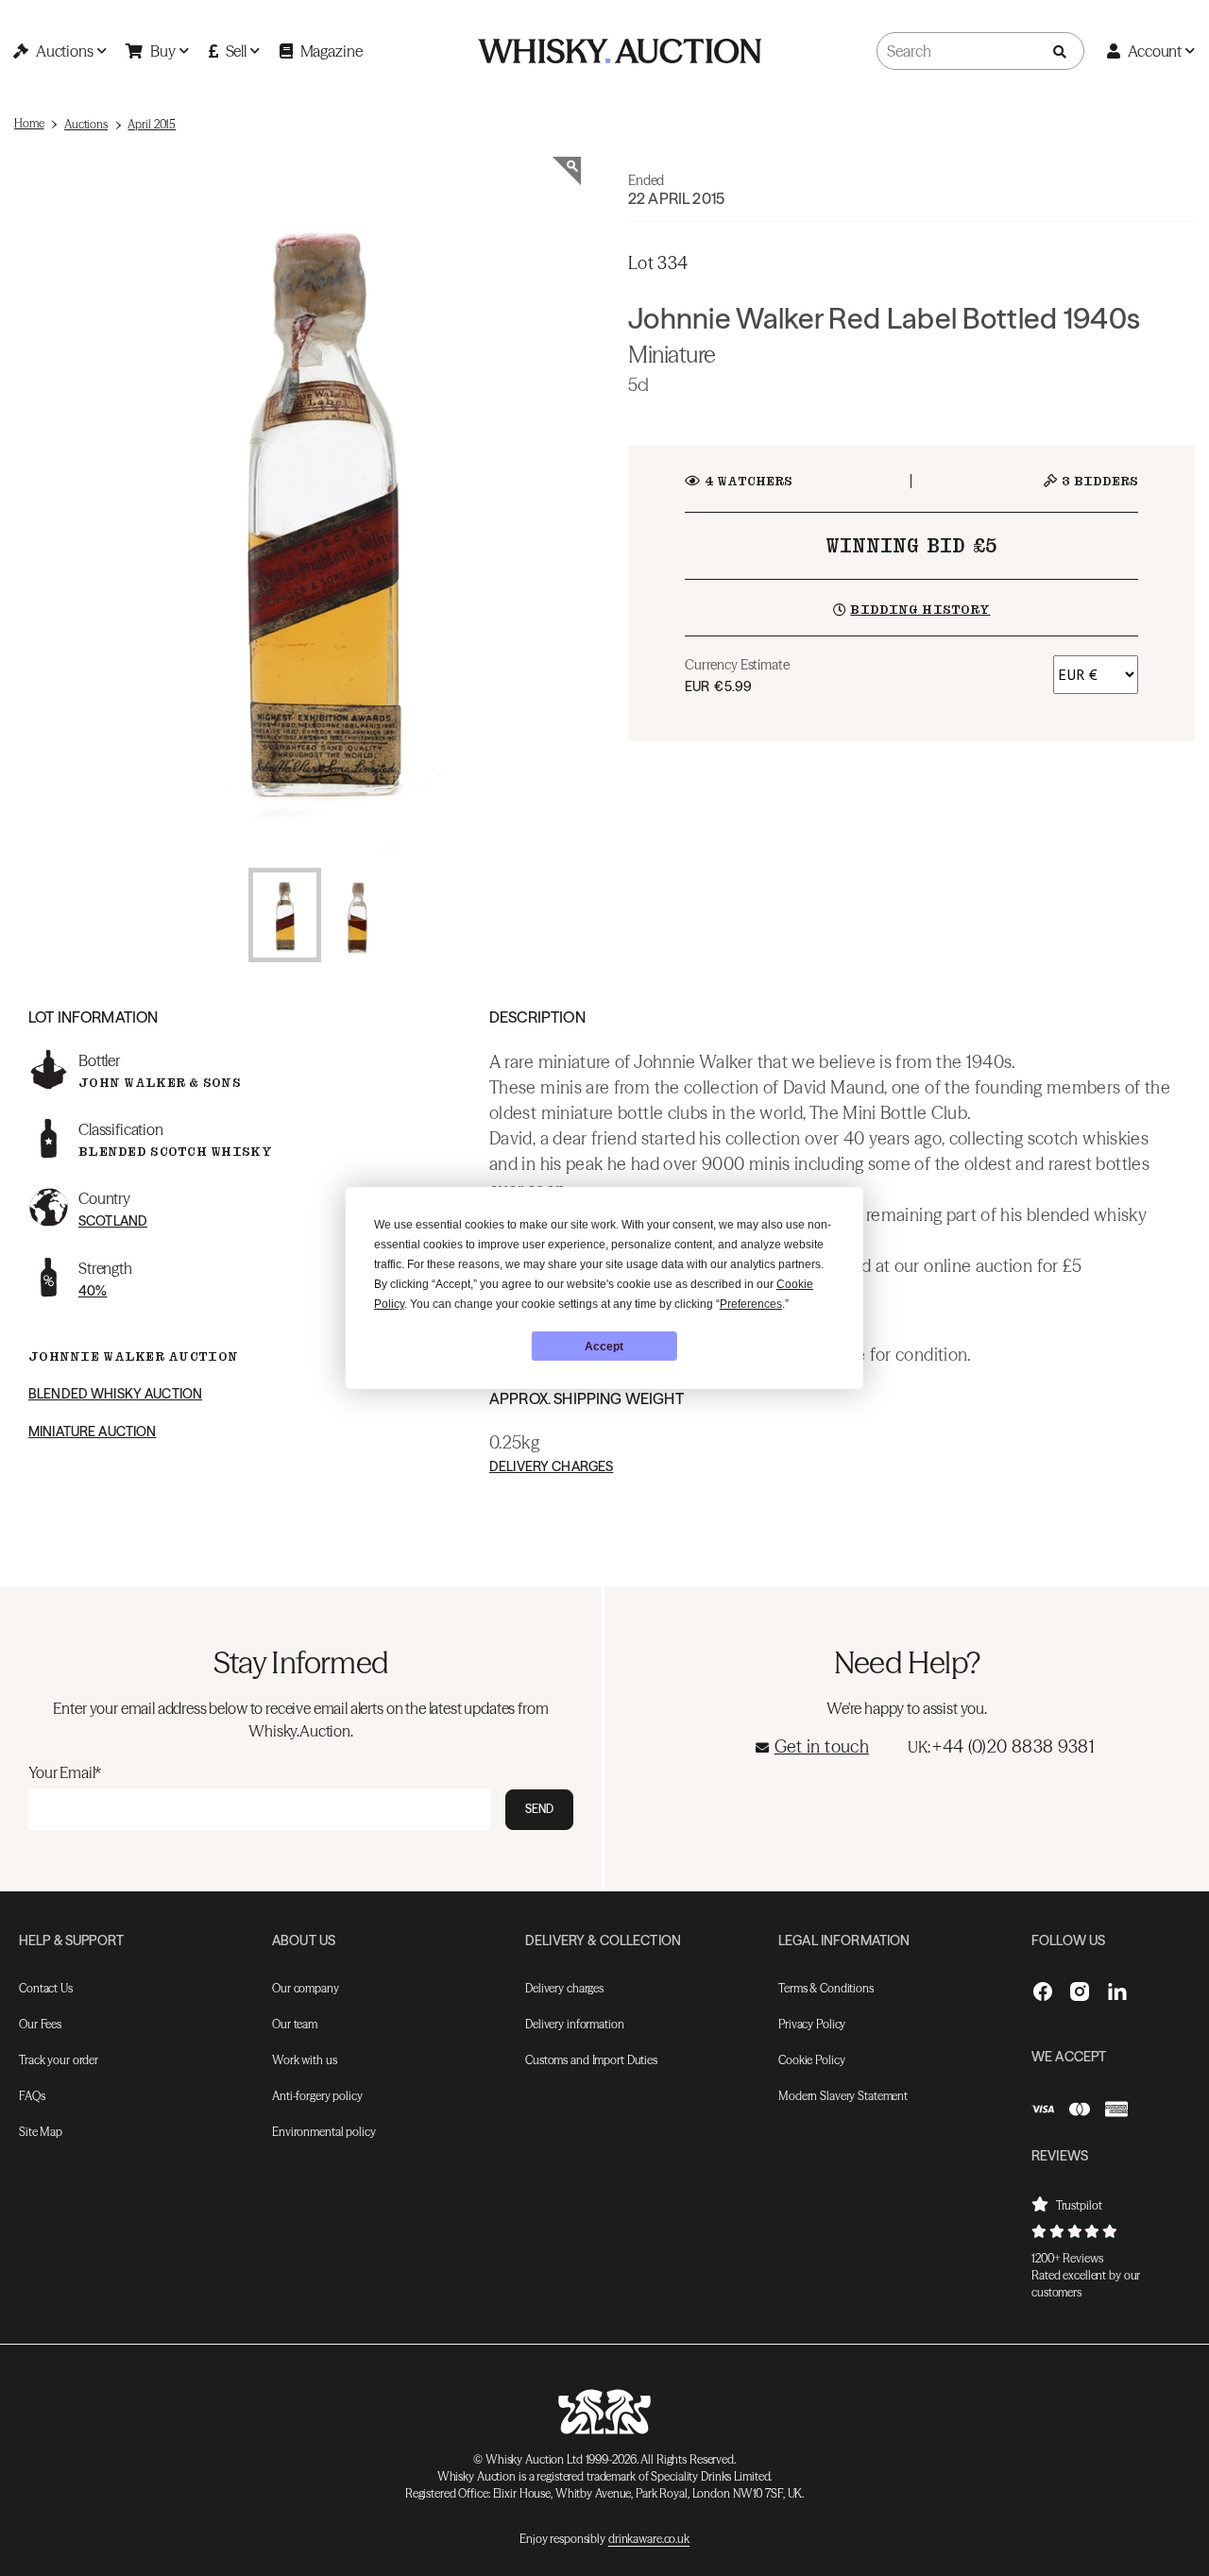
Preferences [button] (751, 1304)
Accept (604, 1347)
